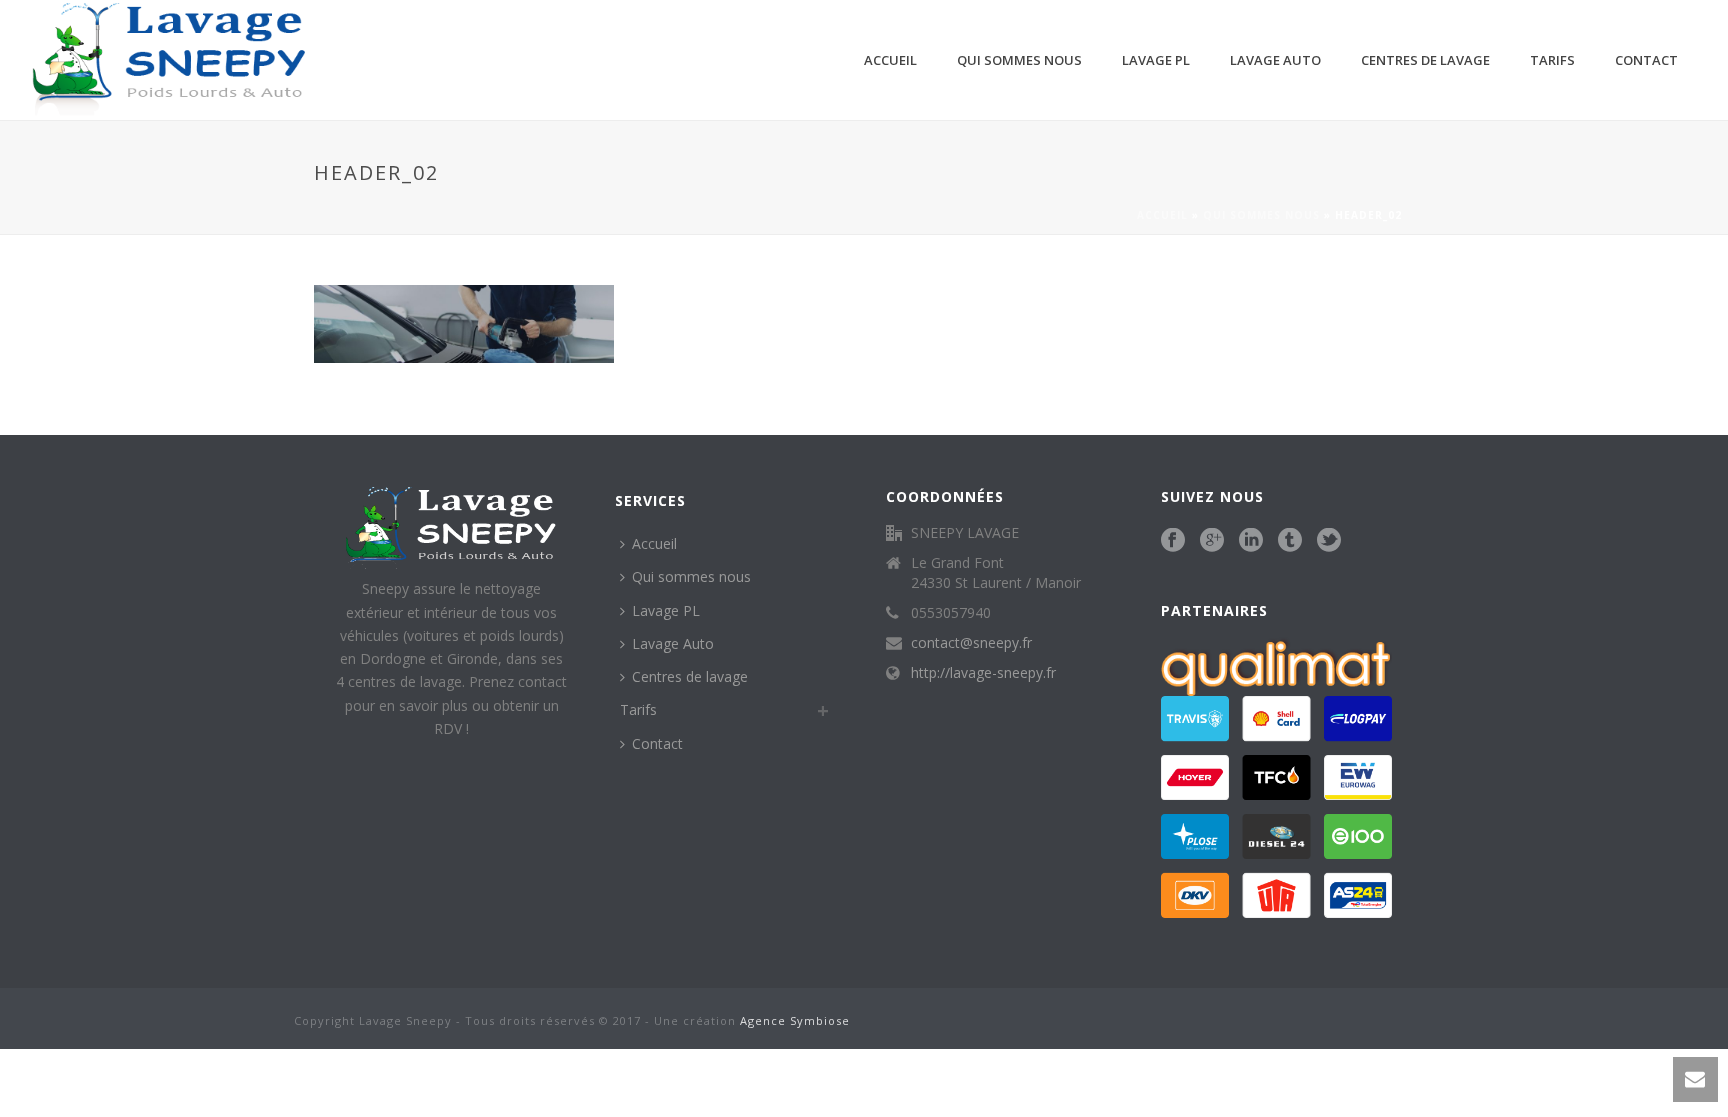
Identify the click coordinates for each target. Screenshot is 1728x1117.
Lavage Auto (1275, 60)
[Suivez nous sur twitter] (1329, 541)
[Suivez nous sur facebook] (1173, 541)
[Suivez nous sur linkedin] (1251, 541)
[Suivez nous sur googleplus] (1212, 541)
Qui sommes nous (1019, 60)
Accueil (890, 60)
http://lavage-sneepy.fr (983, 673)
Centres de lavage (1425, 60)
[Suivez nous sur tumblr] (1290, 541)
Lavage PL (1156, 60)
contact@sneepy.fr (971, 643)
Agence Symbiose (795, 1020)
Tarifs (1552, 60)
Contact (1646, 60)
